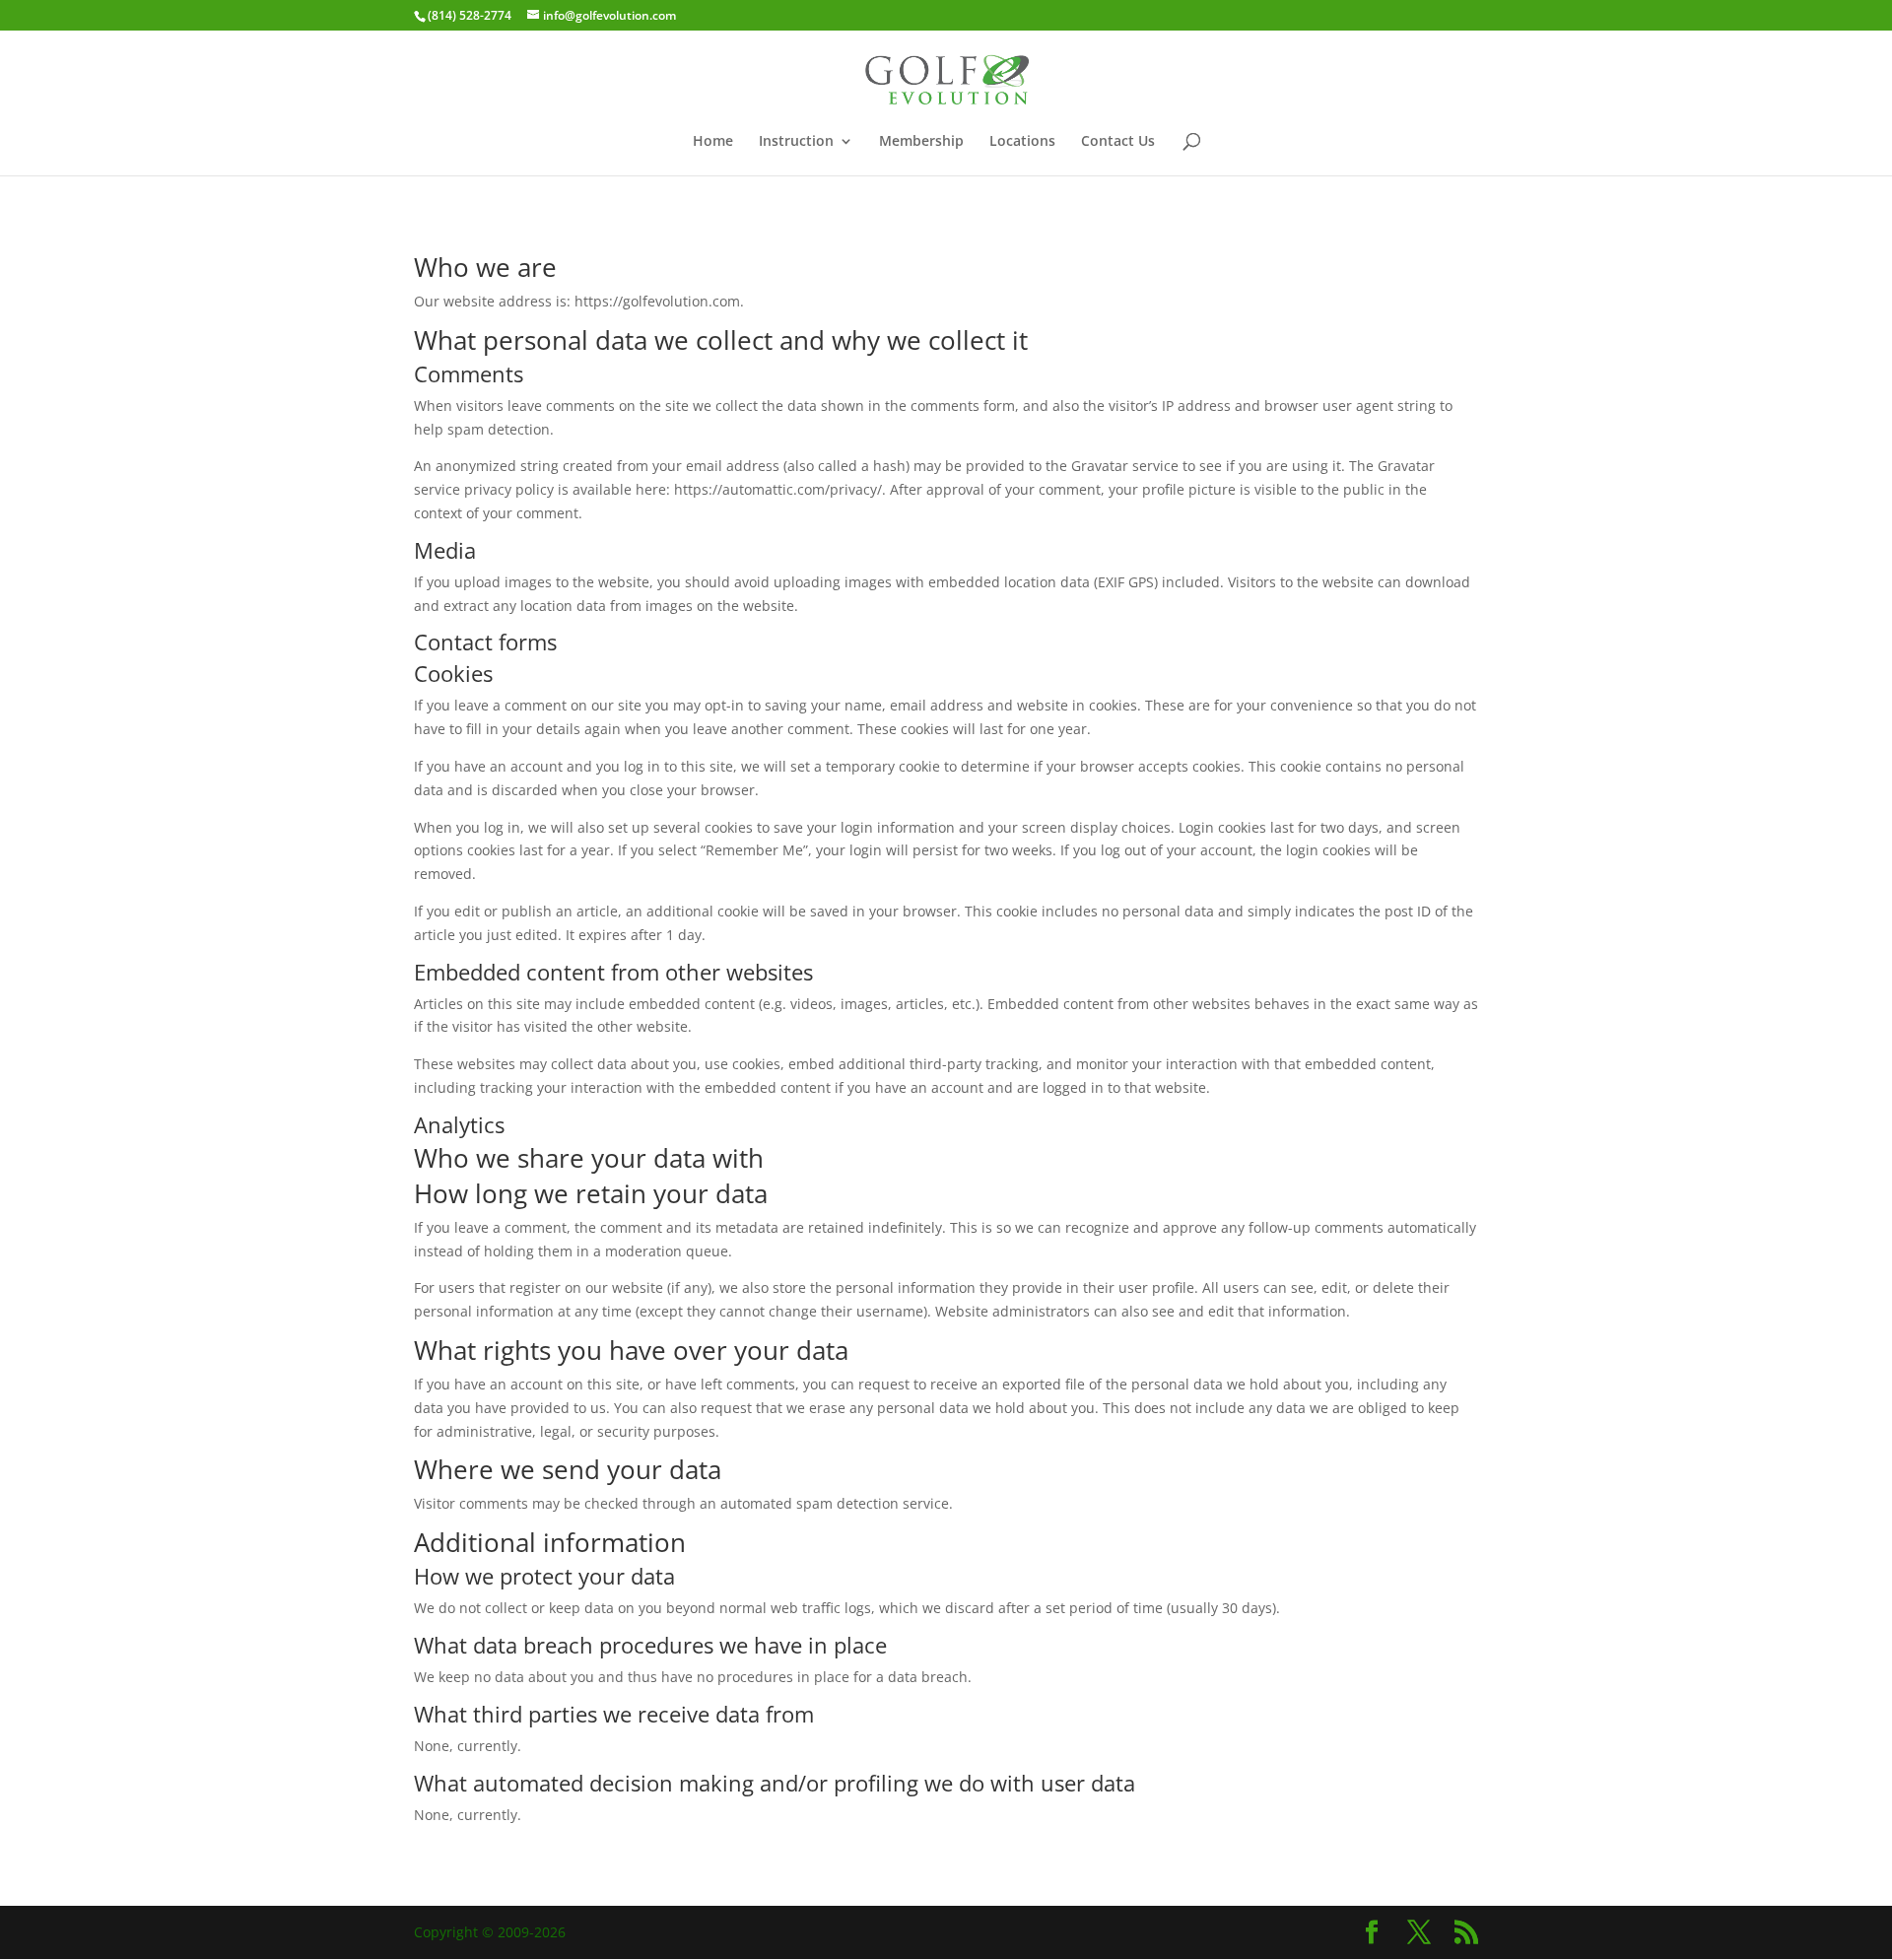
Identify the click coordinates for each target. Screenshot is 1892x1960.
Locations (1022, 142)
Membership (921, 142)
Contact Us (1118, 142)
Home (713, 142)
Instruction (796, 142)
